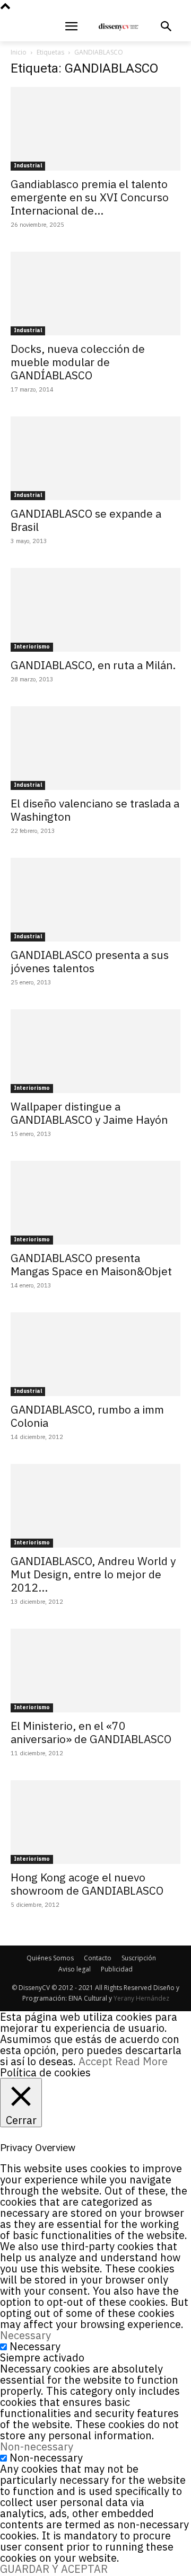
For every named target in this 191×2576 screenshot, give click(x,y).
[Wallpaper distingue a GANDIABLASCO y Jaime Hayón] (95, 1051)
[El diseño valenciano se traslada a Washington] (95, 748)
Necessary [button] (25, 2335)
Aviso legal (75, 1969)
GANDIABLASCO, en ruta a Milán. (93, 665)
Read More (141, 2061)
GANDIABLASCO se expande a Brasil (86, 520)
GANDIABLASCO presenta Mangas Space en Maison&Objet (91, 1264)
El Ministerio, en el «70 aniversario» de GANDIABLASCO (91, 1732)
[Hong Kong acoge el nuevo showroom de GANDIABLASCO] (95, 1822)
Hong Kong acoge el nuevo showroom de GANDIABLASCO (87, 1884)
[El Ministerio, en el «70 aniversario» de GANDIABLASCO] (95, 1671)
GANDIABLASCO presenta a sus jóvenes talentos (90, 961)
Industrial (28, 166)
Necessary (35, 2346)
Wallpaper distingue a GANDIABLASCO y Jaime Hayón (89, 1113)
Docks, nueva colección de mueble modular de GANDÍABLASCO (78, 362)
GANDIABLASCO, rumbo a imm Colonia (87, 1416)
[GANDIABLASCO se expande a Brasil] (95, 458)
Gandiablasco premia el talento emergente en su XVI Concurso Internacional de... (90, 197)
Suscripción (139, 1958)
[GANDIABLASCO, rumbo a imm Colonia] (95, 1354)
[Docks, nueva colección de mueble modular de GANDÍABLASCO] (95, 294)
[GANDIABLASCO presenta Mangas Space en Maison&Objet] (95, 1203)
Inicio (19, 52)
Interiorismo (32, 647)
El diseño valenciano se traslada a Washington (95, 810)
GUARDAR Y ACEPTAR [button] (54, 2569)
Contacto (98, 1958)
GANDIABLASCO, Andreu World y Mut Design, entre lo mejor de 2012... (93, 1574)
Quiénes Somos (50, 1958)
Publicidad (117, 1969)
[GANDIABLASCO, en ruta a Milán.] (95, 610)
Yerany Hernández (141, 1998)
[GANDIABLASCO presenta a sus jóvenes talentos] (95, 900)
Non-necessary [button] (37, 2446)
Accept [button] (95, 2061)
